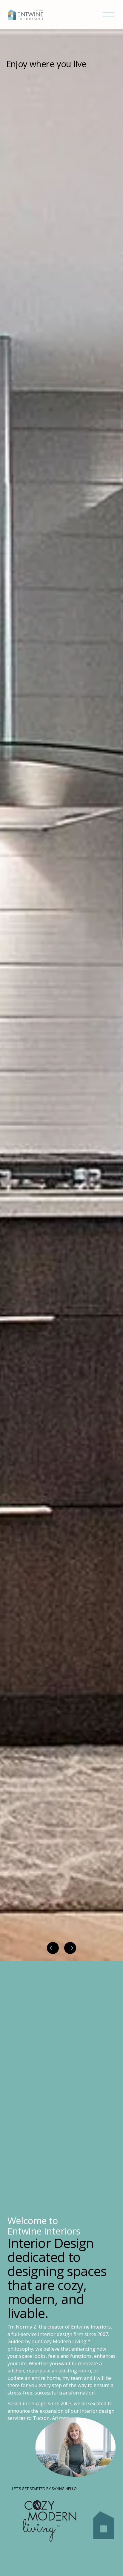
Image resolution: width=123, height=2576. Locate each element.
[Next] (70, 1948)
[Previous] (53, 1948)
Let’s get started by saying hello (44, 2489)
